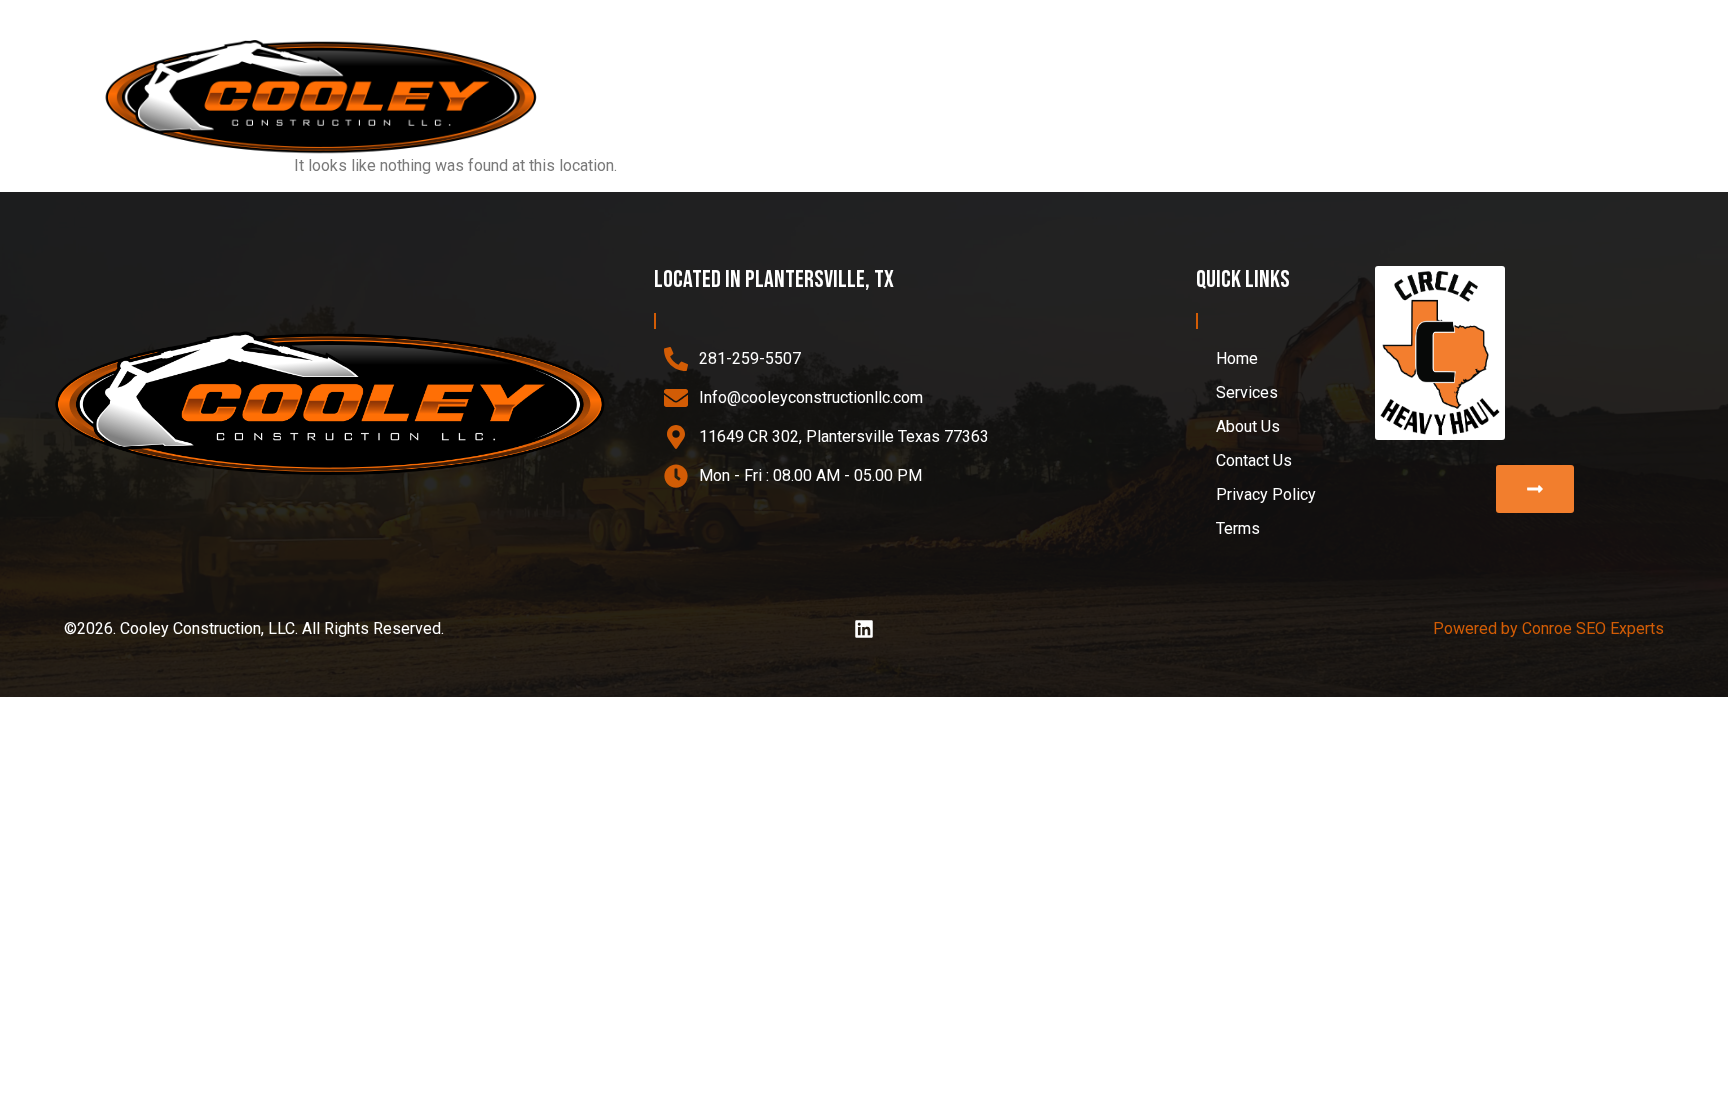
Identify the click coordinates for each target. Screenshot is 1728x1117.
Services (1313, 98)
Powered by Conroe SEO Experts (1548, 628)
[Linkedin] (864, 629)
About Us (1454, 98)
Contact (1571, 98)
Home (1214, 98)
